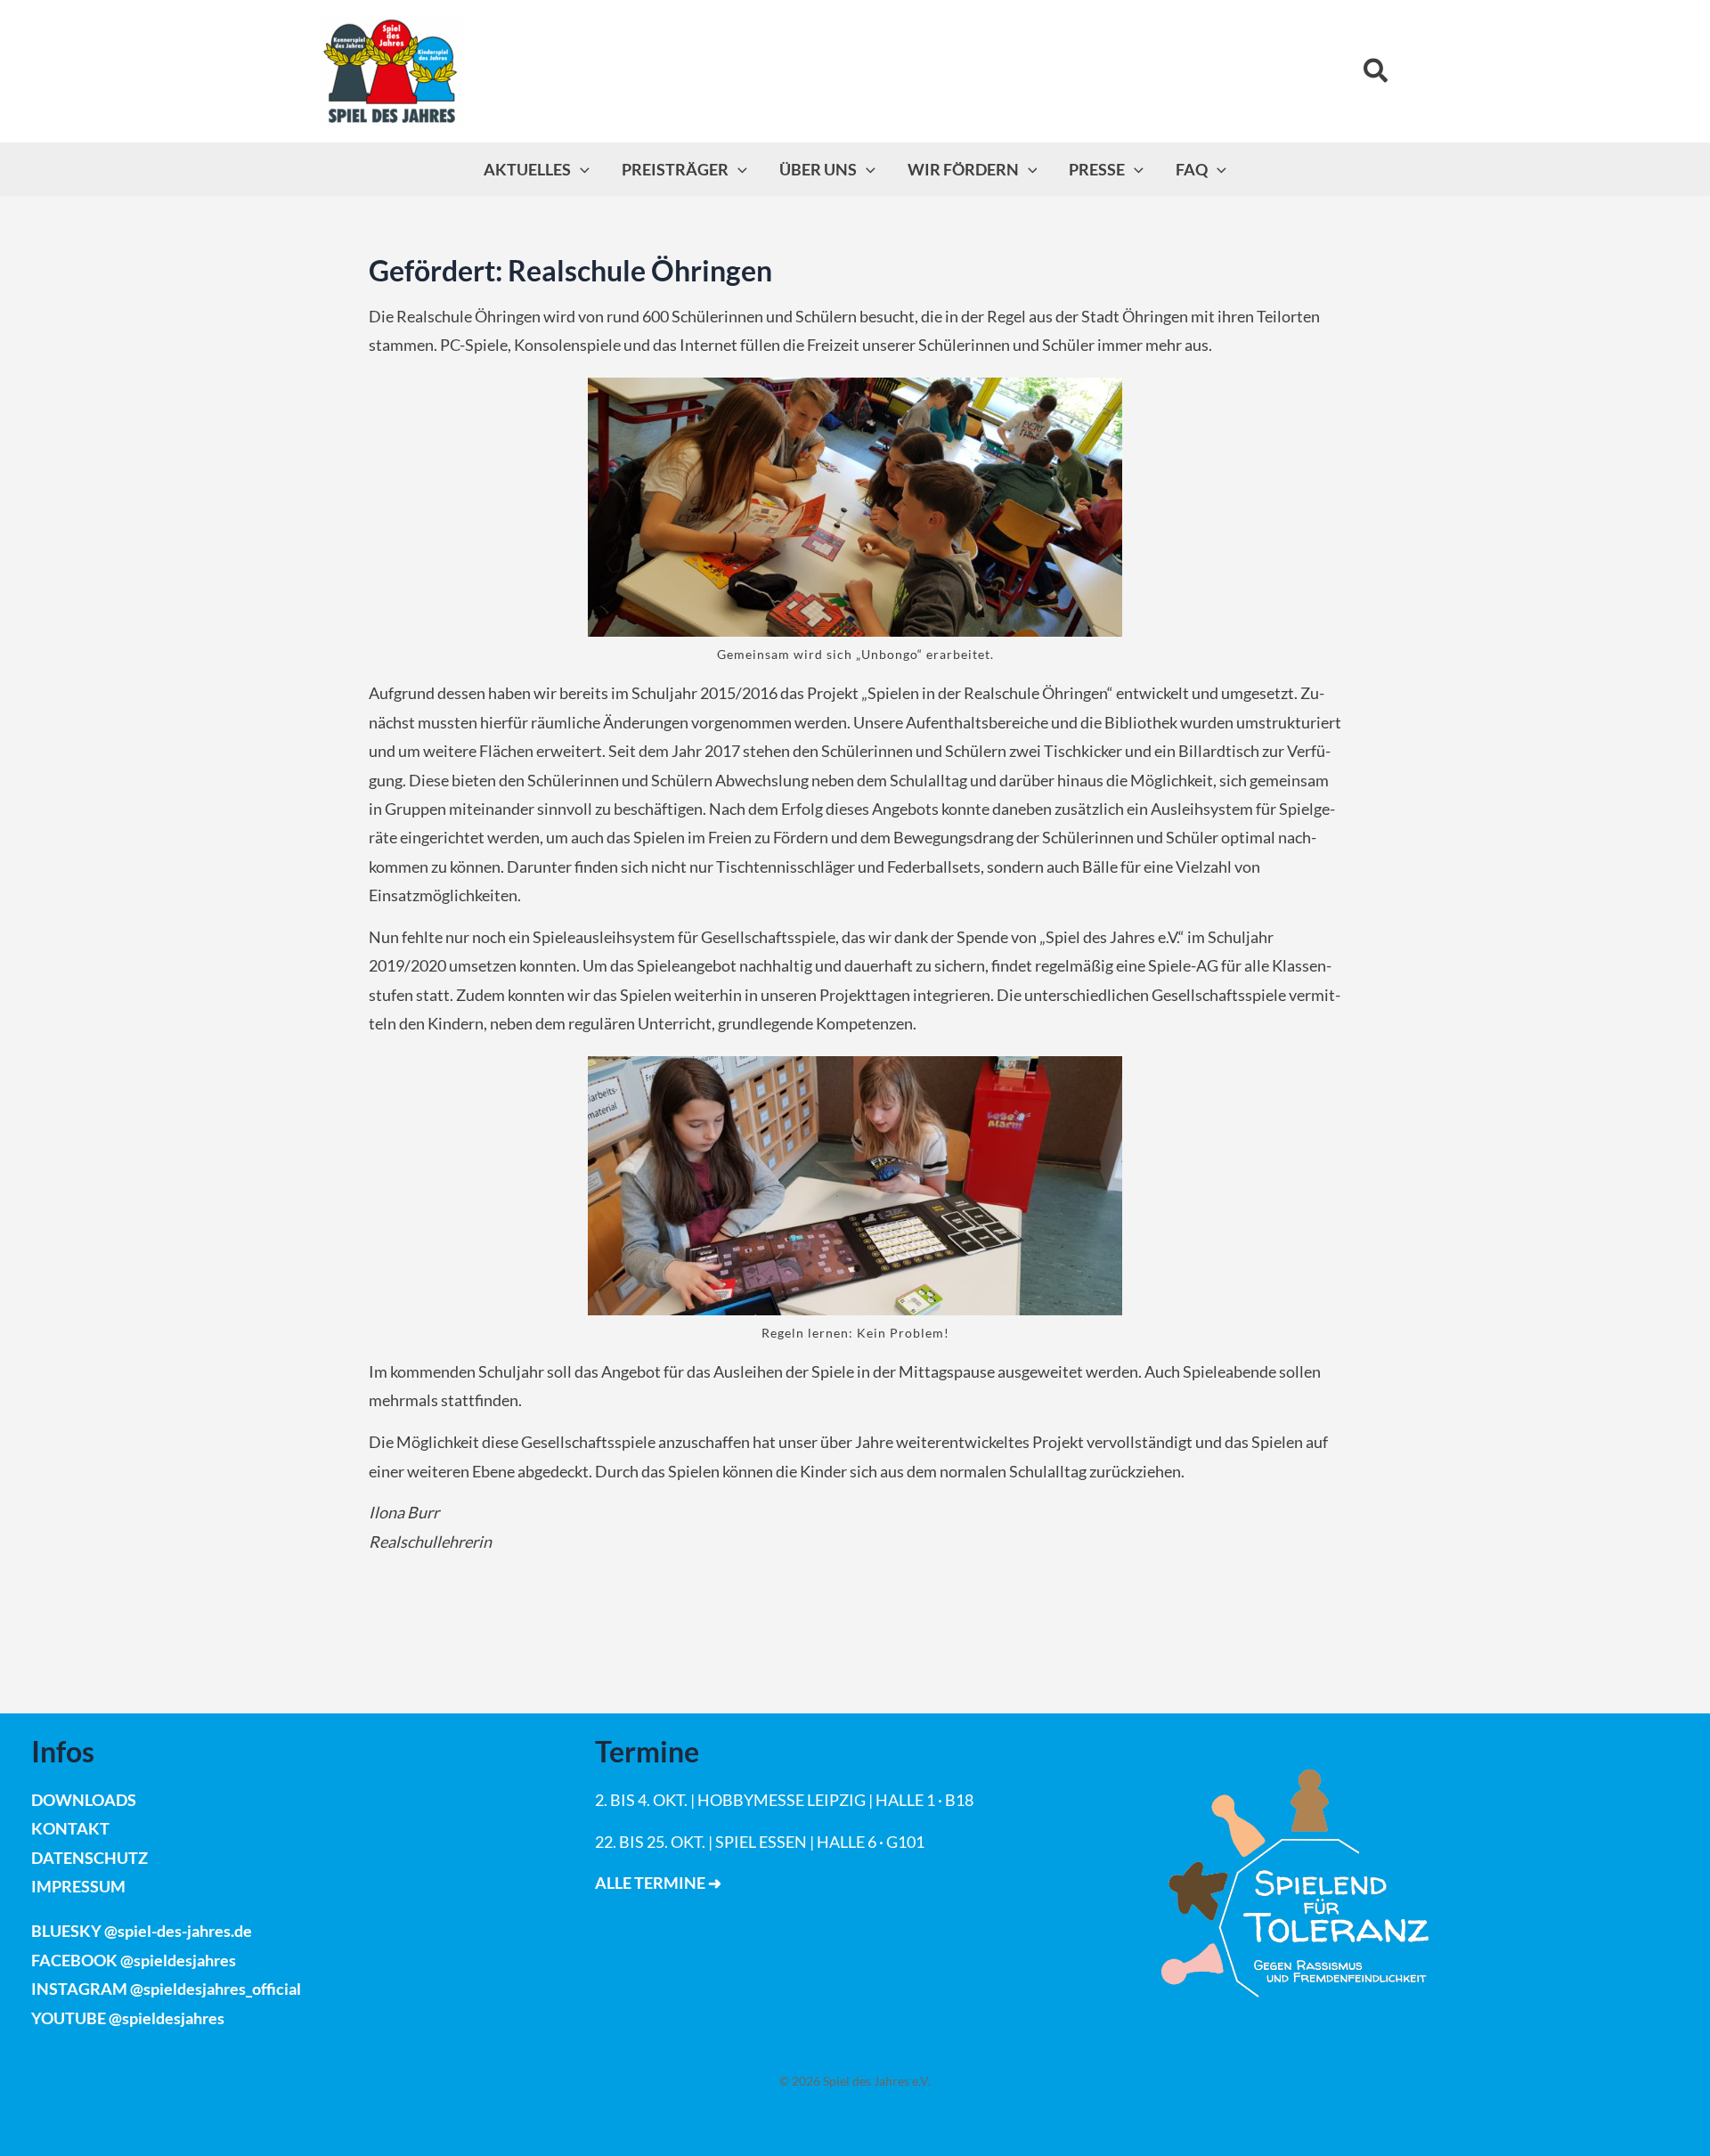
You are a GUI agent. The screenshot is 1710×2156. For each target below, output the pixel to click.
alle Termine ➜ (658, 1883)
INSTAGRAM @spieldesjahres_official (166, 1989)
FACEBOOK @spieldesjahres (134, 1960)
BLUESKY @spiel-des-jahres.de (142, 1931)
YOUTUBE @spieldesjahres (128, 2018)
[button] (1376, 72)
